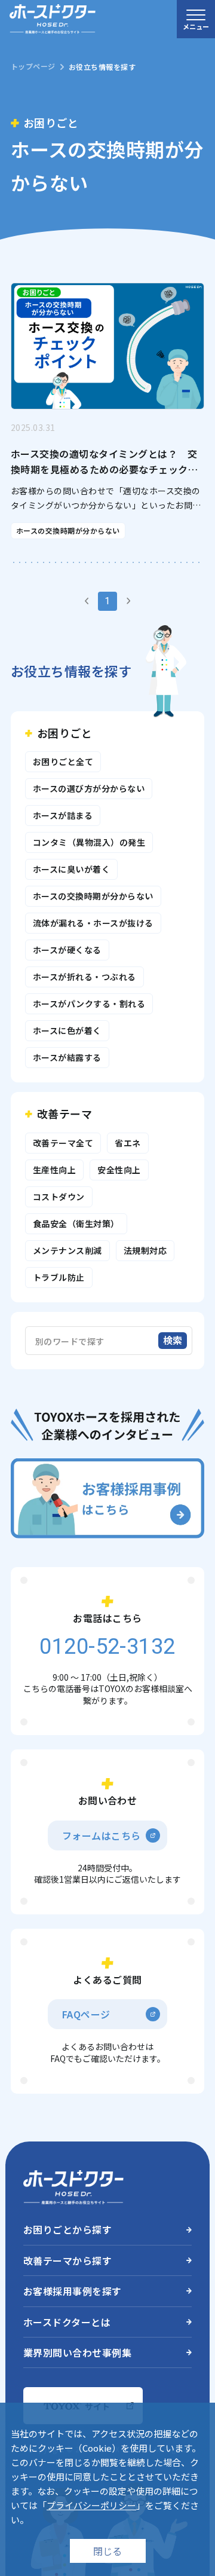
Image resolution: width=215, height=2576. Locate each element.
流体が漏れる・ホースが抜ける (93, 923)
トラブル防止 (59, 1277)
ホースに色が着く (67, 1030)
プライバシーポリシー (91, 2505)
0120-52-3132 (80, 331)
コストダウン (59, 1197)
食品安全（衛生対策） (76, 1223)
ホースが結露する (67, 1057)
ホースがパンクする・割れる (89, 1004)
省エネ (128, 1143)
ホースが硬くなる (67, 950)
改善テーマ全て (63, 1143)
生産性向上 (54, 1170)
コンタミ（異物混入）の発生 (89, 842)
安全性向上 (119, 1170)
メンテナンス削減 (67, 1250)
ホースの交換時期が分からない (93, 896)
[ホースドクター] (53, 19)
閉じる (107, 2551)
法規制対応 (145, 1250)
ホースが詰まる (63, 815)
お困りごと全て (63, 761)
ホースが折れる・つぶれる (85, 977)
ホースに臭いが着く (71, 869)
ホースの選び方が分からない (89, 788)
